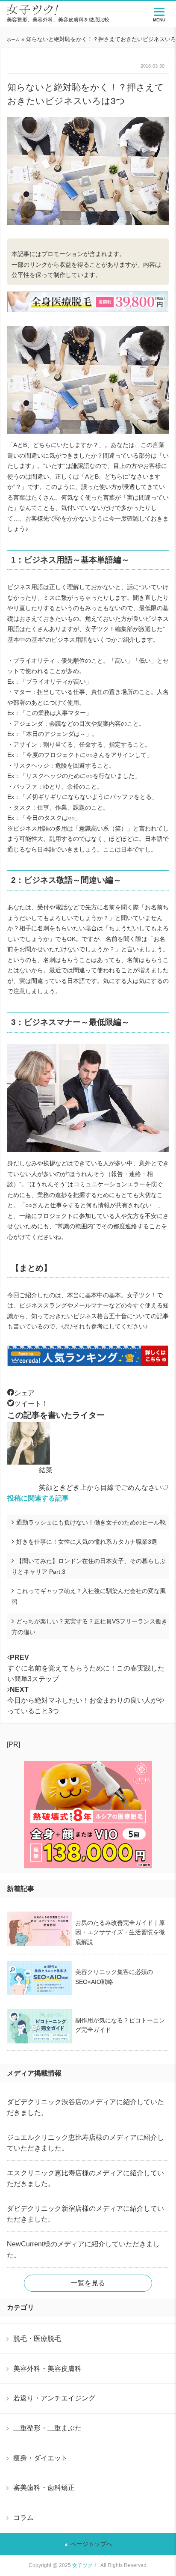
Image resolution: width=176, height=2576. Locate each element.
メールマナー (91, 1305)
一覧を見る (88, 2283)
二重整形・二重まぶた (47, 2428)
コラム (23, 2517)
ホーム (13, 40)
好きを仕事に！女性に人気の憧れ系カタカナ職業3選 (87, 1542)
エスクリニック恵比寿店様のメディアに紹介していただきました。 (85, 2178)
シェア (24, 1393)
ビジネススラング (43, 1305)
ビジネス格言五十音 (100, 1316)
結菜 (46, 1470)
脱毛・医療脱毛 (37, 2338)
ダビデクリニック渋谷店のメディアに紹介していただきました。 (85, 2107)
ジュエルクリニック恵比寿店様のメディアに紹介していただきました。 (85, 2143)
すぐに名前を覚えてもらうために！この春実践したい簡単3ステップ (86, 1668)
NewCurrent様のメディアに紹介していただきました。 (83, 2249)
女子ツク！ (85, 2565)
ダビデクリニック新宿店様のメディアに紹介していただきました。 (85, 2214)
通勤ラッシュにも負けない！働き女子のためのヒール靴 (91, 1522)
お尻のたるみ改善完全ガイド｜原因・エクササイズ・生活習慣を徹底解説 (120, 1932)
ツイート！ (31, 1404)
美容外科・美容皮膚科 (47, 2368)
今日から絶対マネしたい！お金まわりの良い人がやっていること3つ (86, 1700)
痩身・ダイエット (41, 2458)
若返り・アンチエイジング (54, 2398)
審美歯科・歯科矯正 (44, 2487)
